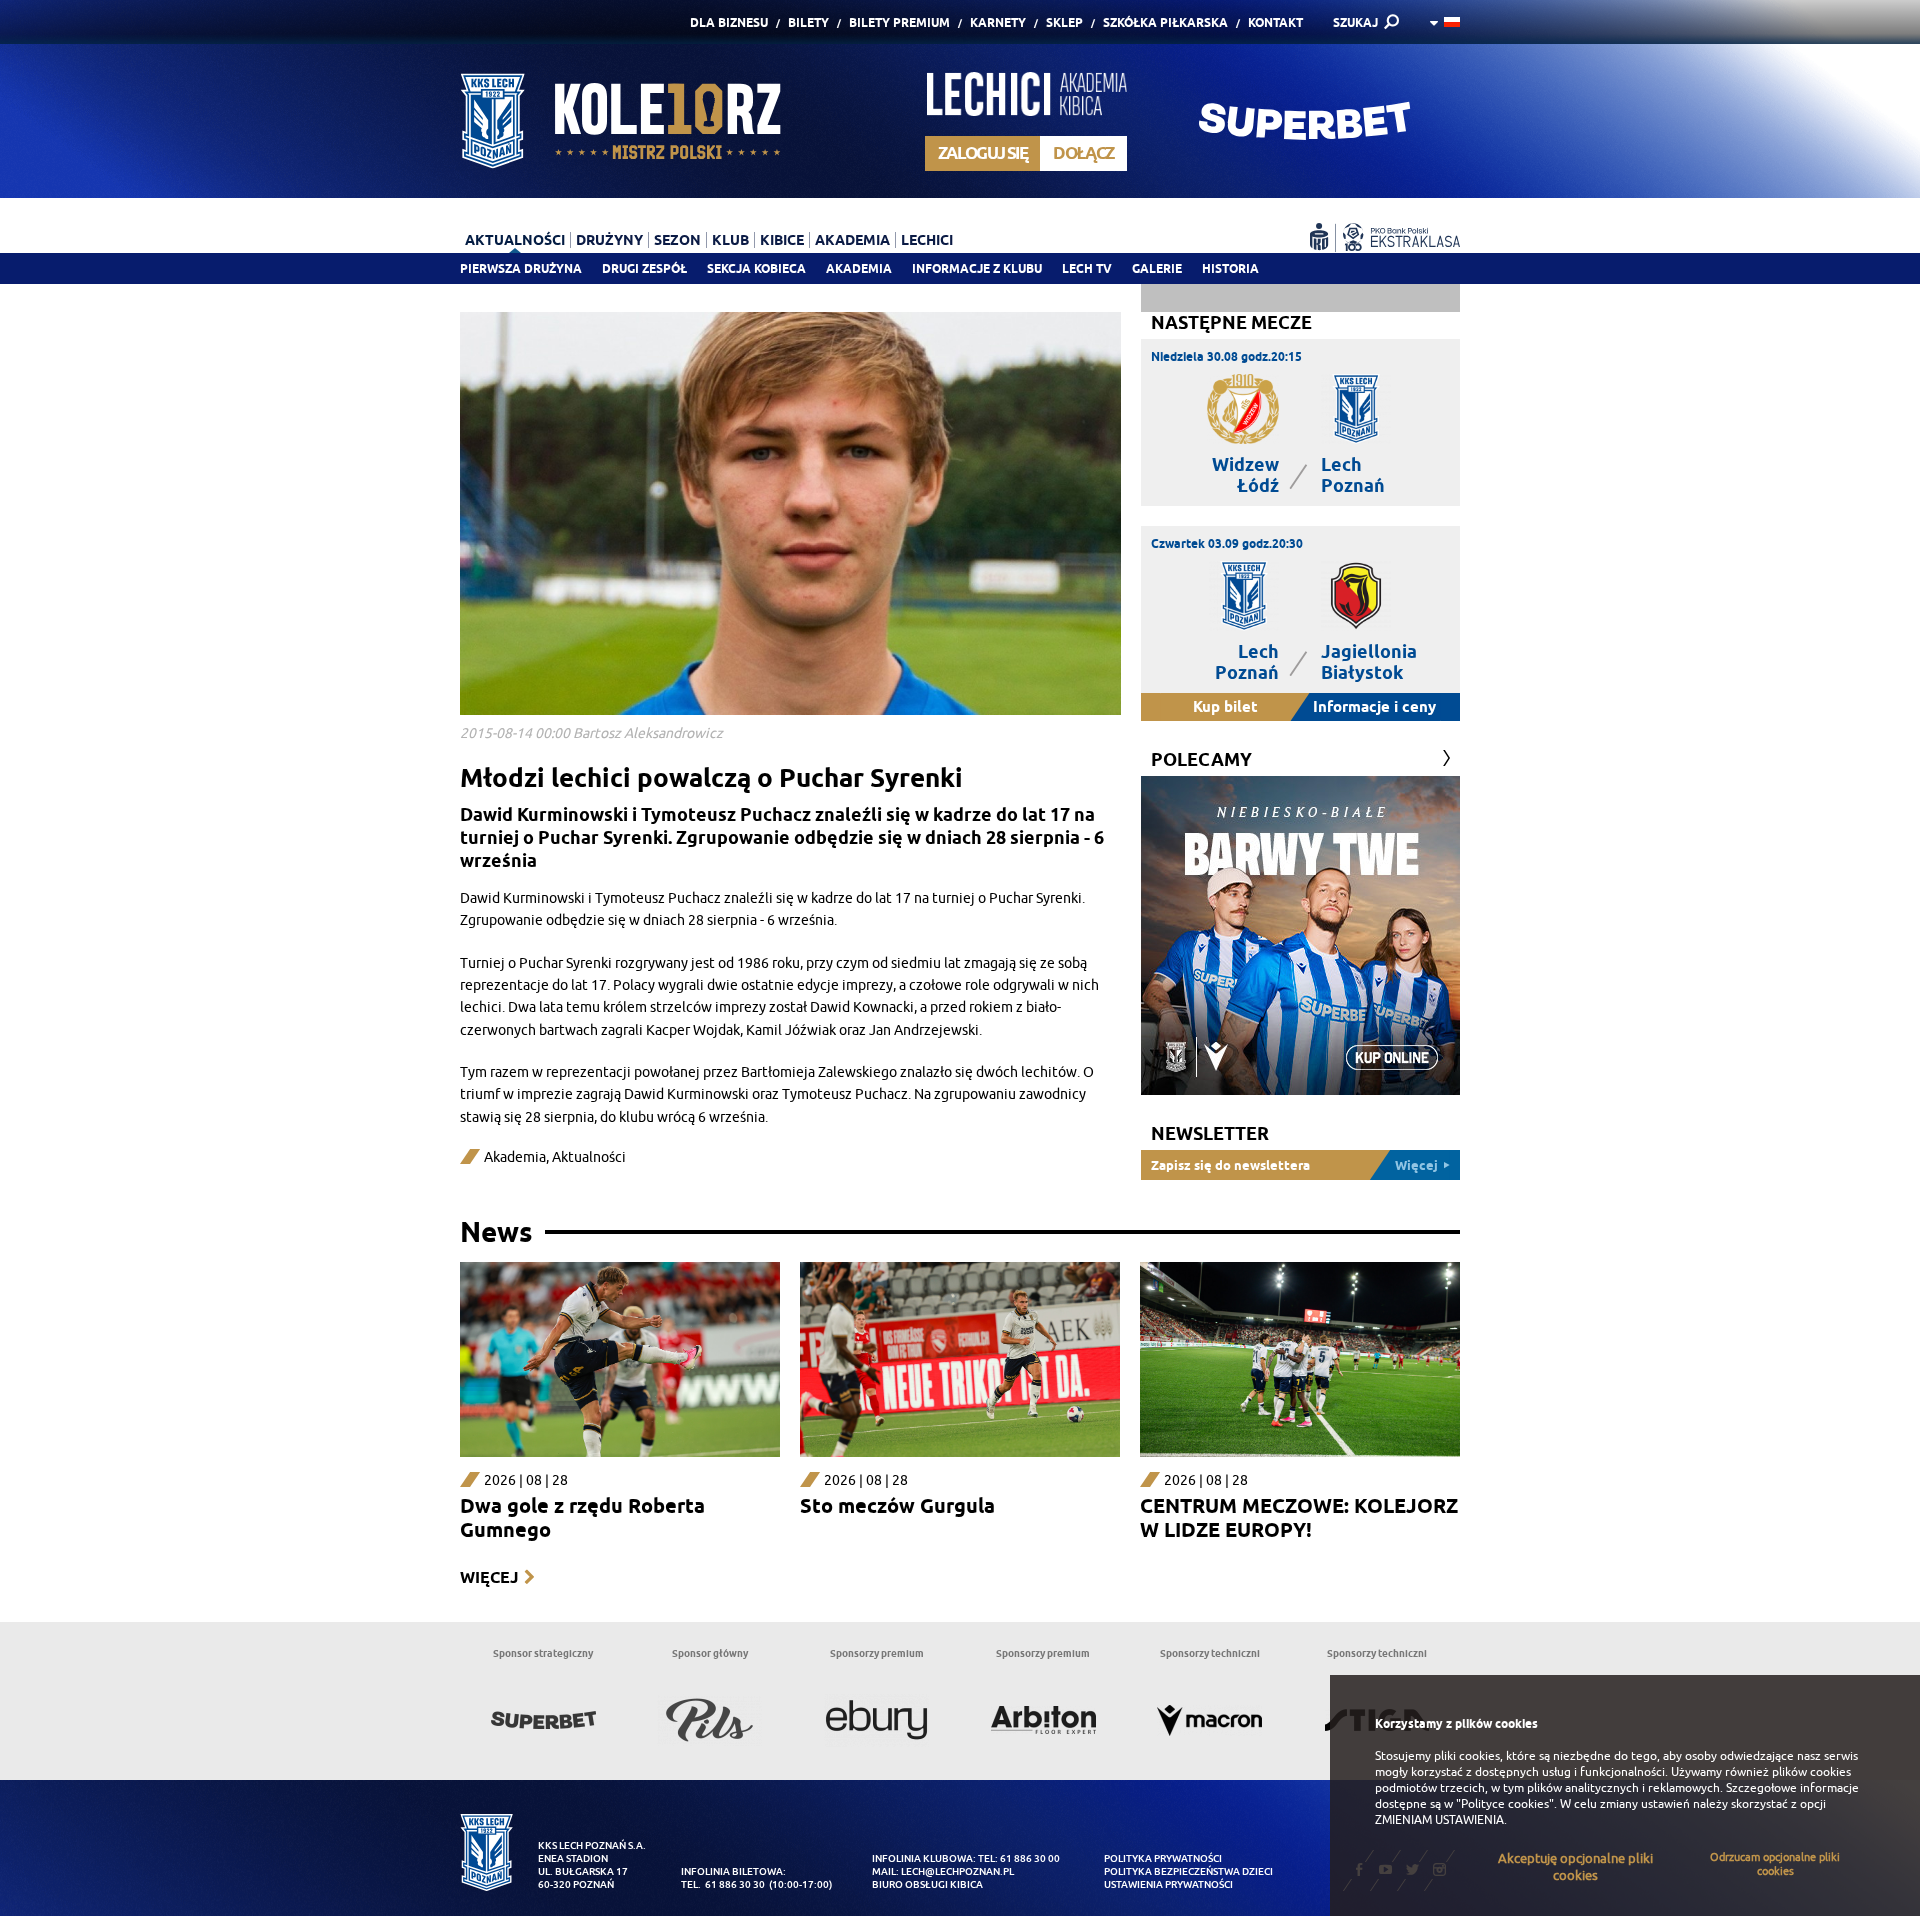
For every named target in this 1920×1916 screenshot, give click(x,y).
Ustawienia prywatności (1168, 1884)
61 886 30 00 (1030, 1858)
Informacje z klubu (977, 268)
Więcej (489, 1577)
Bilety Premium (899, 22)
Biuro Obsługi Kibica (927, 1884)
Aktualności (589, 1157)
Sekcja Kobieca (756, 268)
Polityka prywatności (1163, 1858)
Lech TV (1087, 268)
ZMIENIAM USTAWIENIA (1439, 1820)
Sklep (1064, 22)
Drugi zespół (644, 268)
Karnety (998, 22)
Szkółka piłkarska (1165, 22)
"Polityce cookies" (1505, 1804)
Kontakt (1275, 22)
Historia (1230, 268)
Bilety (808, 22)
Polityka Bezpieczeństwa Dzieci (1188, 1871)
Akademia (859, 268)
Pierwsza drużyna (521, 268)
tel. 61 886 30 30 (723, 1884)
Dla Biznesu (729, 22)
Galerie (1157, 268)
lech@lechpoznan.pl (957, 1871)
